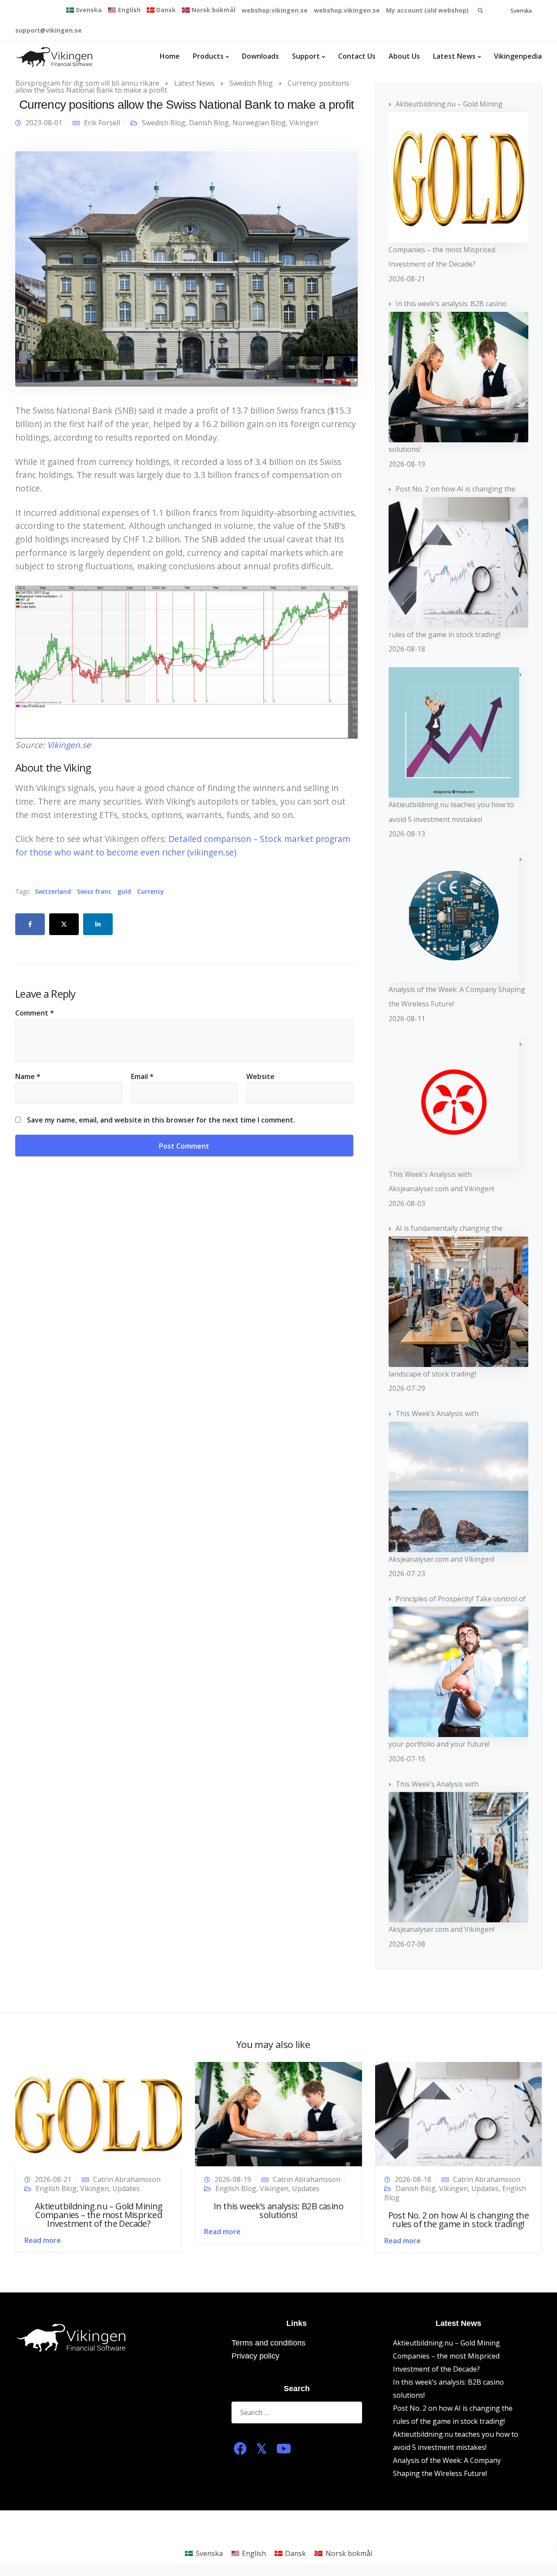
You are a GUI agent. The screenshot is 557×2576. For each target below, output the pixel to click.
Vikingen (304, 123)
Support (306, 56)
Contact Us (357, 56)
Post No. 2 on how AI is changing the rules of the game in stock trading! (458, 2220)
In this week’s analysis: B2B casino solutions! (278, 2210)
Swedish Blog (164, 123)
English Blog (56, 2188)
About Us (404, 56)
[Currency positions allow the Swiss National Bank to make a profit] (186, 268)
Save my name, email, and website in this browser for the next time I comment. (161, 1120)
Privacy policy (255, 2356)
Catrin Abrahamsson (127, 2179)
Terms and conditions (268, 2343)
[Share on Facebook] (30, 924)
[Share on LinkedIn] (98, 924)
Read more (43, 2240)
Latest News (454, 56)
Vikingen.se (69, 745)
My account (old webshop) (427, 10)
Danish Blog (209, 123)
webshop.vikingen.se (275, 10)
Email (142, 1076)
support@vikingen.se (49, 30)
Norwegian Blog (259, 123)
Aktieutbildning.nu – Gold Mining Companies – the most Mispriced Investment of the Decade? (99, 2215)
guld (124, 892)
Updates (126, 2188)
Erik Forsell (102, 123)
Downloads (260, 56)
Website (260, 1076)
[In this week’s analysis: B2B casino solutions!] (278, 2113)
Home (170, 56)
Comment (35, 1013)
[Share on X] (64, 924)
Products (208, 56)
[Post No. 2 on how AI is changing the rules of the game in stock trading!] (458, 2113)
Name (28, 1076)
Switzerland (53, 892)
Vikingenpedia (518, 56)
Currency (151, 892)
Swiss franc (94, 892)
